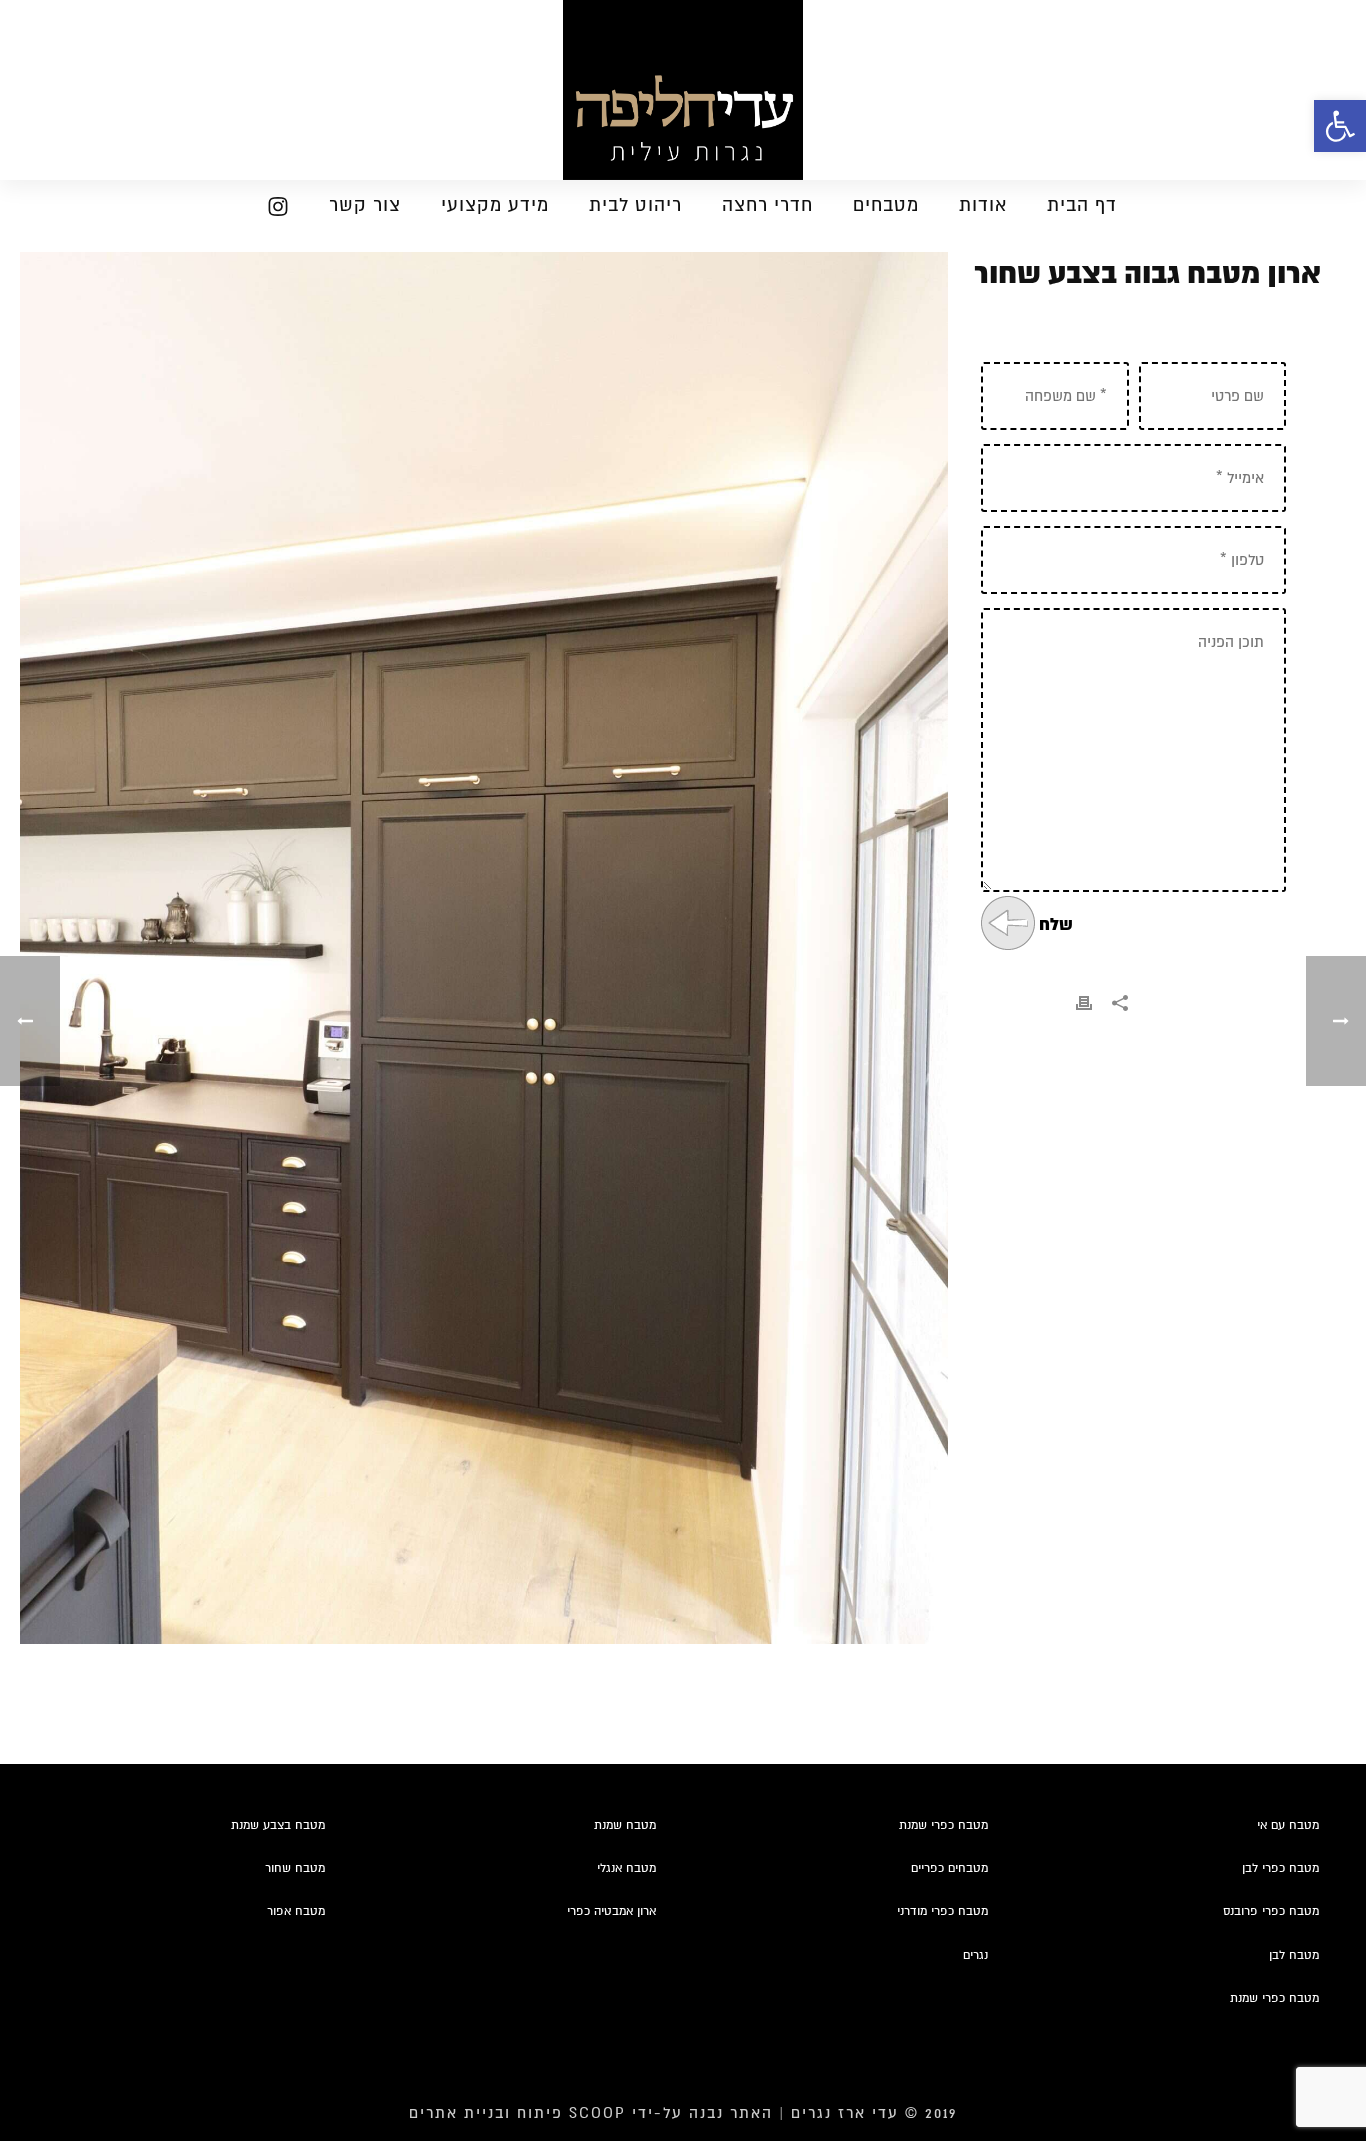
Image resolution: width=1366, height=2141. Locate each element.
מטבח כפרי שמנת (943, 1825)
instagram (269, 210)
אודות (983, 205)
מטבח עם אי (1288, 1825)
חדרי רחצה (767, 205)
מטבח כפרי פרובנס (1271, 1911)
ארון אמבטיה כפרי (611, 1911)
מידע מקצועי (495, 205)
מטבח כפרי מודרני (942, 1911)
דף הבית (1082, 205)
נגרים (975, 1955)
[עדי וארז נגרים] (683, 90)
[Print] (1084, 1003)
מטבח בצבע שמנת (278, 1825)
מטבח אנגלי (626, 1868)
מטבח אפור (296, 1911)
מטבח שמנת (625, 1825)
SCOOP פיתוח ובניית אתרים (517, 2113)
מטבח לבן (1294, 1955)
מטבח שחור (295, 1868)
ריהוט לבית (635, 205)
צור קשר (365, 205)
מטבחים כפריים (949, 1868)
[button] (1340, 126)
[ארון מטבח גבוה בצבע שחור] (484, 948)
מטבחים (886, 205)
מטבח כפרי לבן (1280, 1868)
